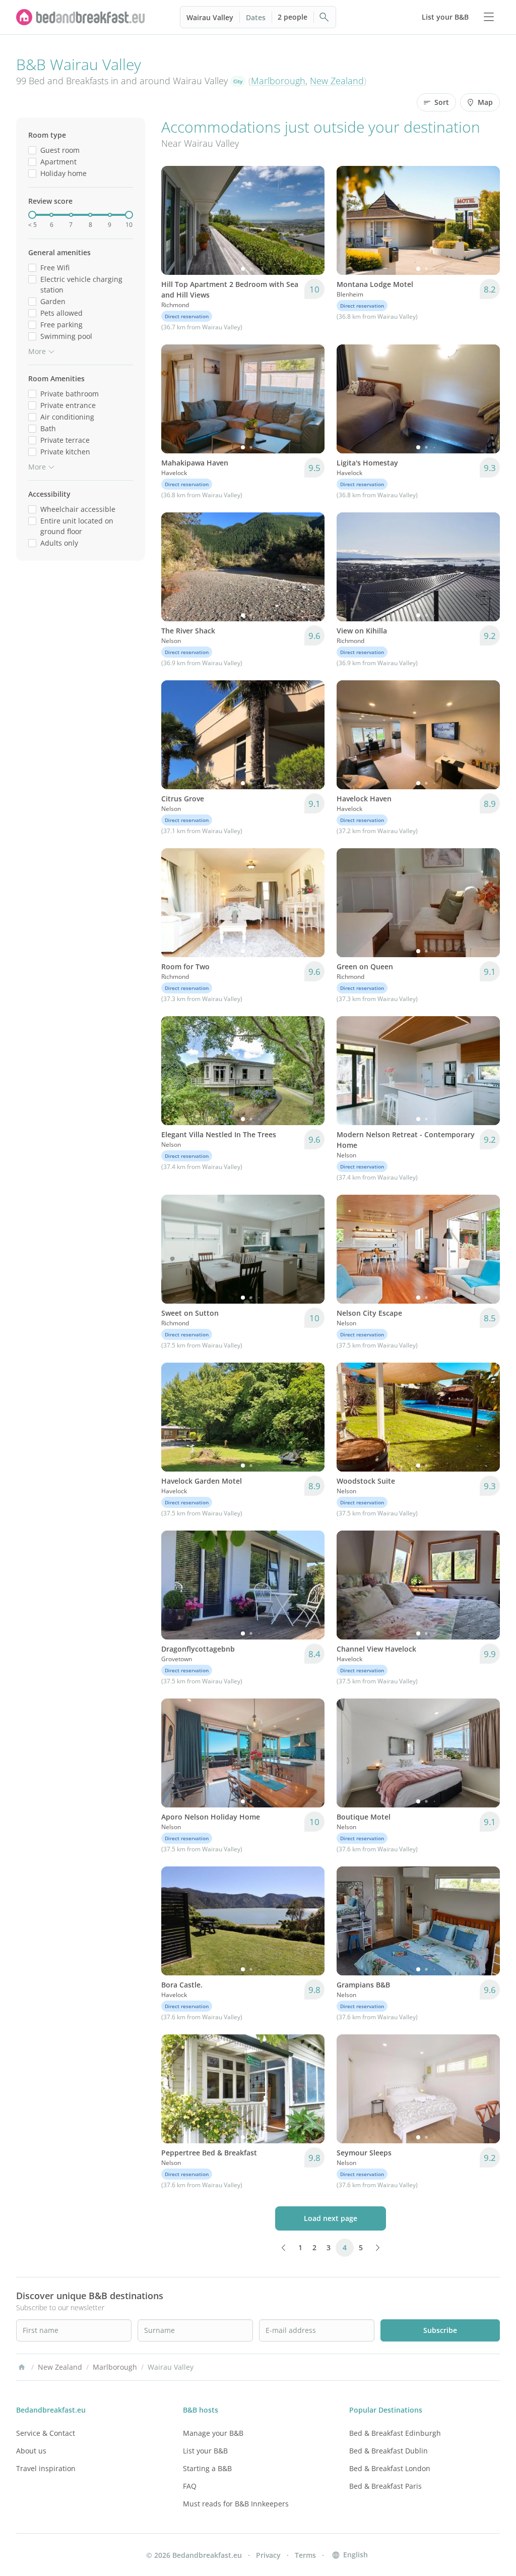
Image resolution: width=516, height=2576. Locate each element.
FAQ (190, 2486)
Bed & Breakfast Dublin (389, 2451)
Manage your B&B (213, 2433)
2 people (293, 17)
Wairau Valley (210, 17)
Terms (305, 2555)
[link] (81, 17)
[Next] (310, 220)
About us (31, 2451)
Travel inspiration (46, 2468)
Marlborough (278, 81)
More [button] (37, 351)
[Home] (22, 2367)
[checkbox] (32, 150)
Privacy (268, 2555)
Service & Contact (46, 2433)
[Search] (325, 17)
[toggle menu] (489, 17)
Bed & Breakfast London (390, 2468)
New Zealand (337, 81)
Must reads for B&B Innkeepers (236, 2504)
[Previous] (175, 220)
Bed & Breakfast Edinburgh (395, 2433)
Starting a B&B (207, 2468)
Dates (256, 17)
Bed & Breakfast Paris (385, 2486)
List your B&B (205, 2451)
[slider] (32, 215)
